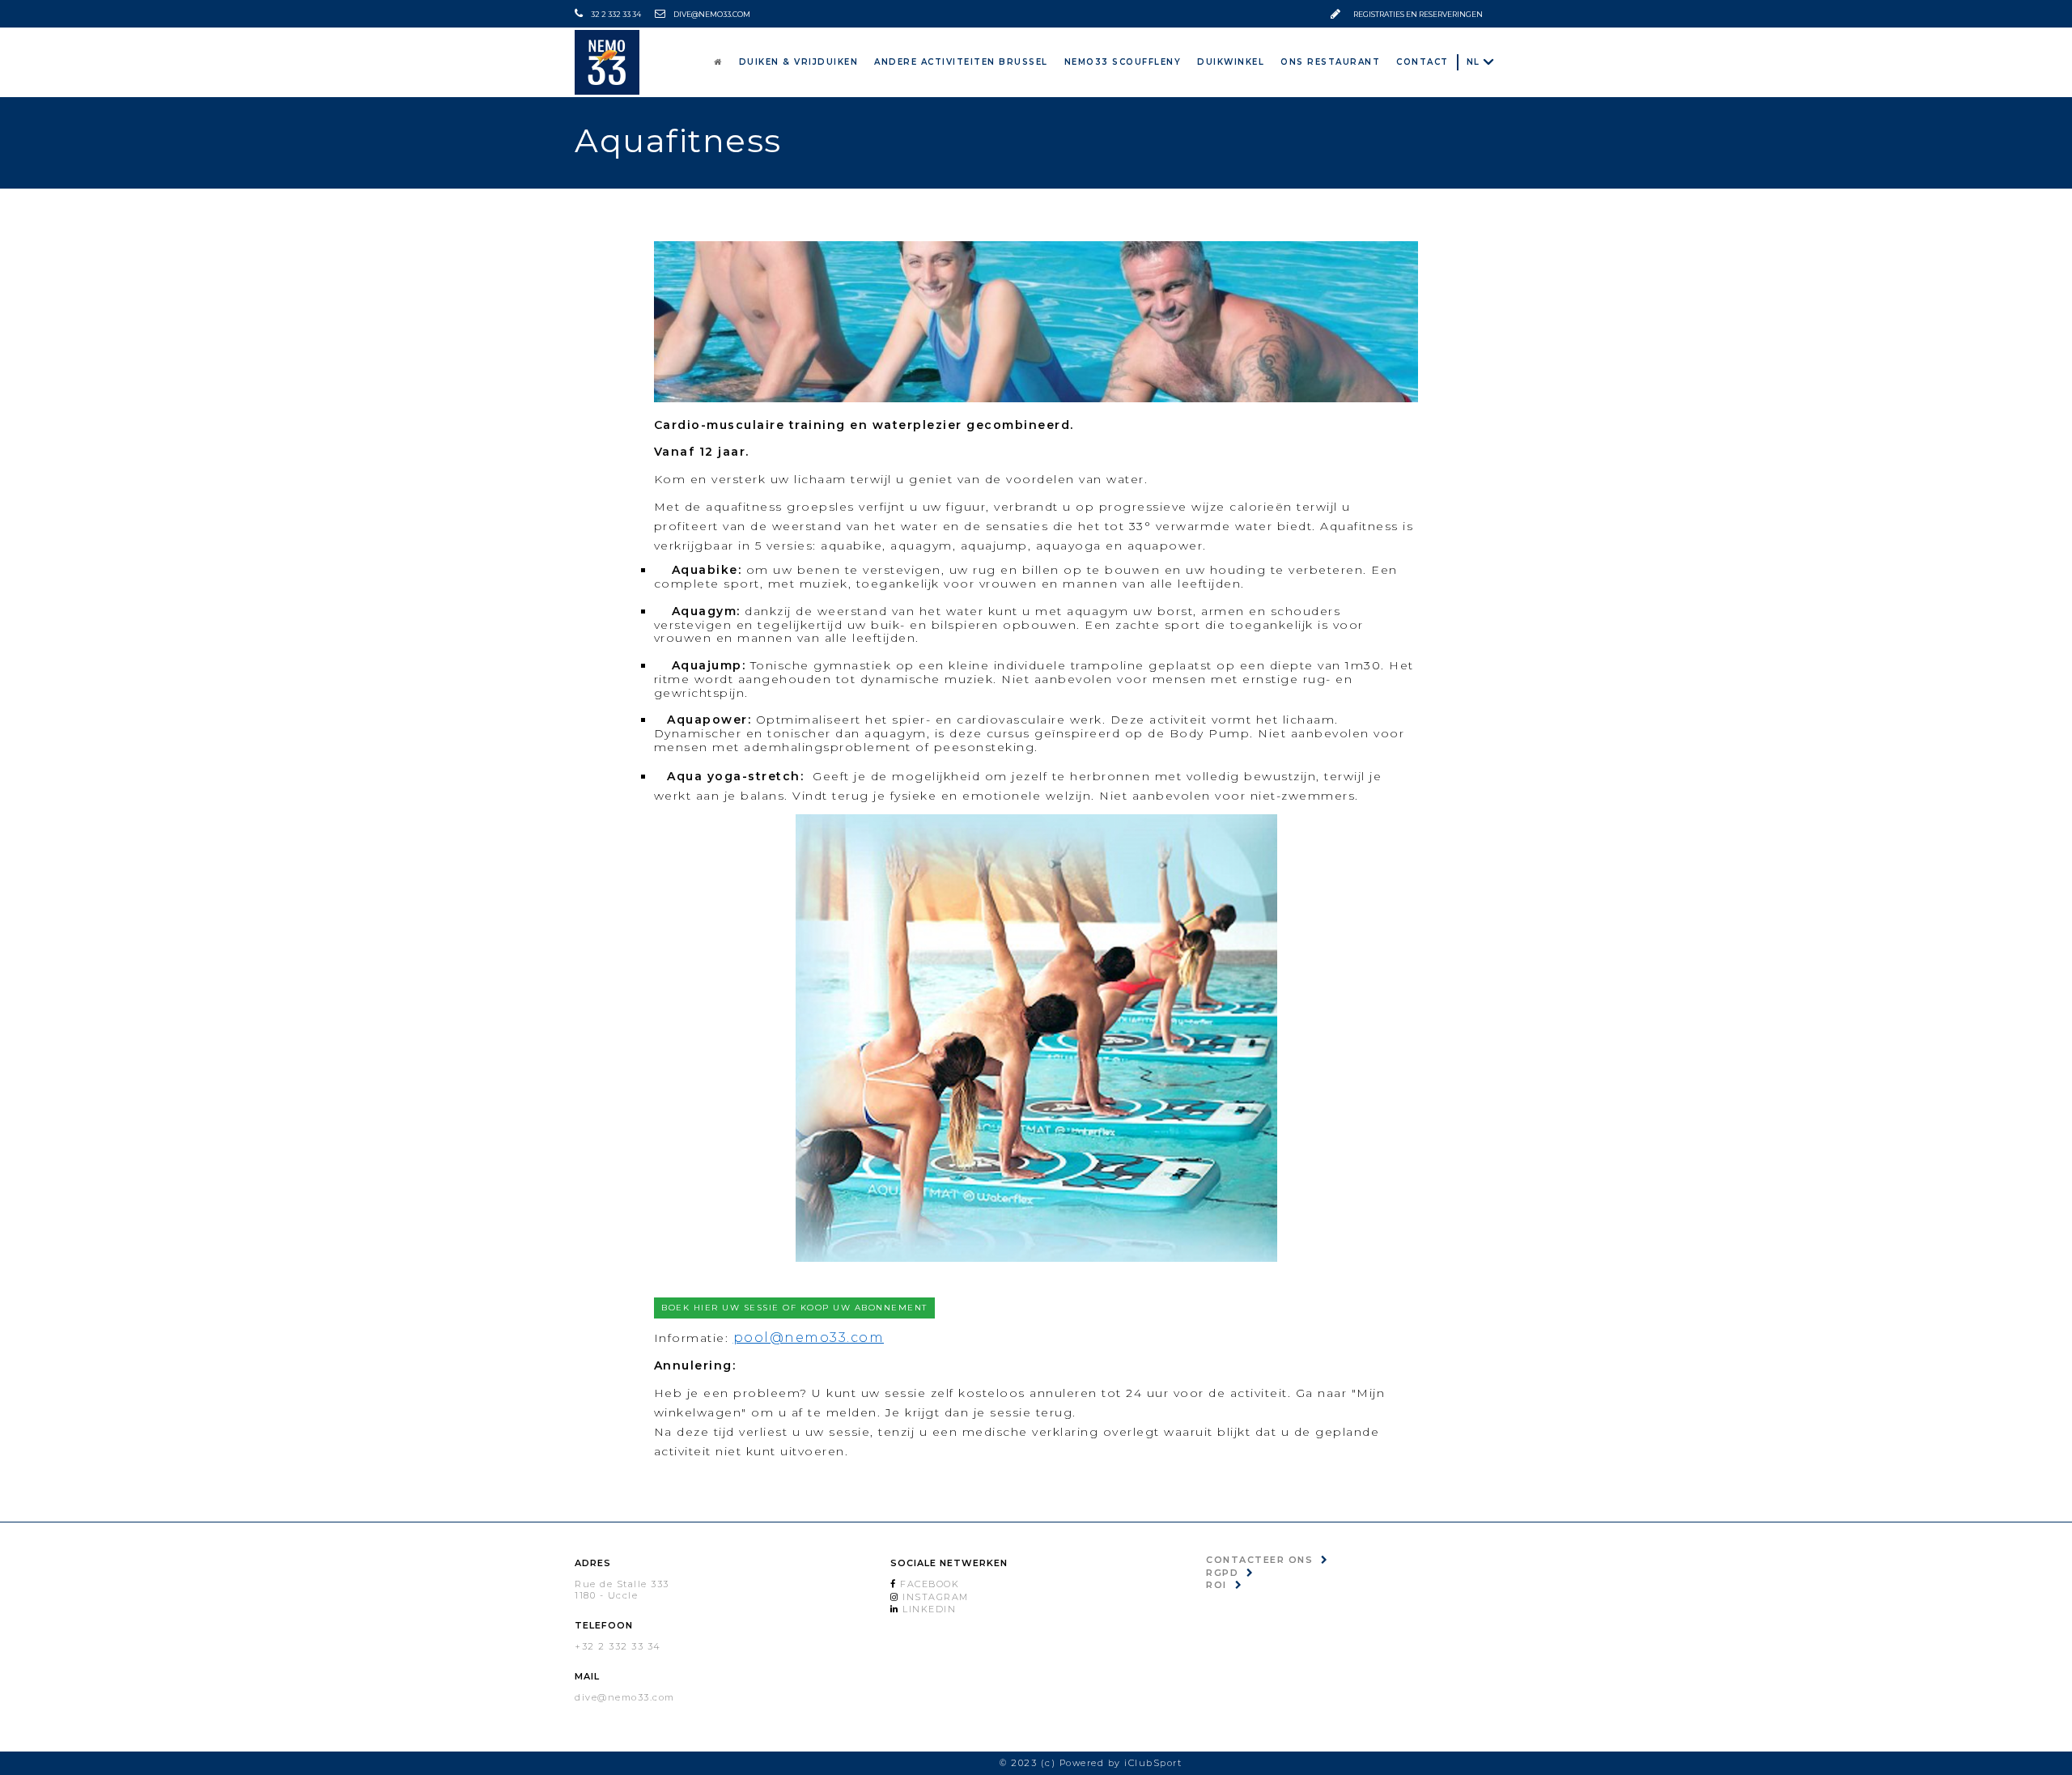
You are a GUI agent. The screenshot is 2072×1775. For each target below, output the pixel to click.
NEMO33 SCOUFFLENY (1172, 61)
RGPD (1222, 1573)
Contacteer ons (1259, 1560)
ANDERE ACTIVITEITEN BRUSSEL (1030, 61)
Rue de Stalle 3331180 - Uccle (622, 1589)
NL (1473, 62)
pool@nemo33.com (809, 1338)
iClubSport (1153, 1763)
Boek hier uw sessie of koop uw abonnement (794, 1308)
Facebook (928, 1584)
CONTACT (1428, 61)
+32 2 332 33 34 (618, 1646)
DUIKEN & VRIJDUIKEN (887, 61)
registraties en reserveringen (1418, 14)
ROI (1216, 1585)
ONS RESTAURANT (1350, 61)
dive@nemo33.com (712, 14)
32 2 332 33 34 (616, 14)
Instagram (934, 1597)
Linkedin (928, 1609)
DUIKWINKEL (1265, 61)
